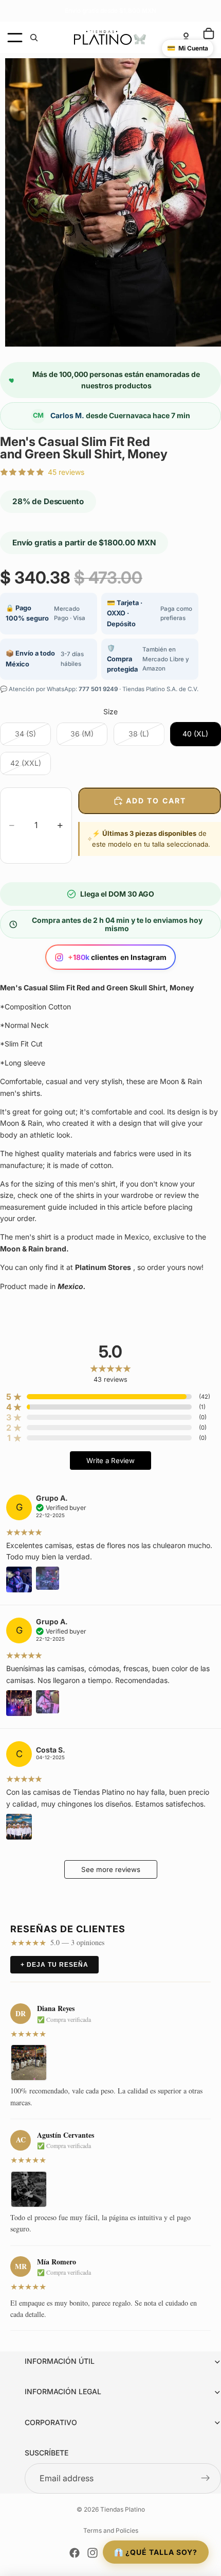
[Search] (34, 38)
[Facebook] (75, 2553)
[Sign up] (206, 2479)
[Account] (186, 38)
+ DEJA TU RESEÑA (54, 1965)
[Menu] (15, 38)
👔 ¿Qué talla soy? (156, 2552)
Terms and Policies (111, 2530)
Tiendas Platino (123, 2509)
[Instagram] (93, 2553)
